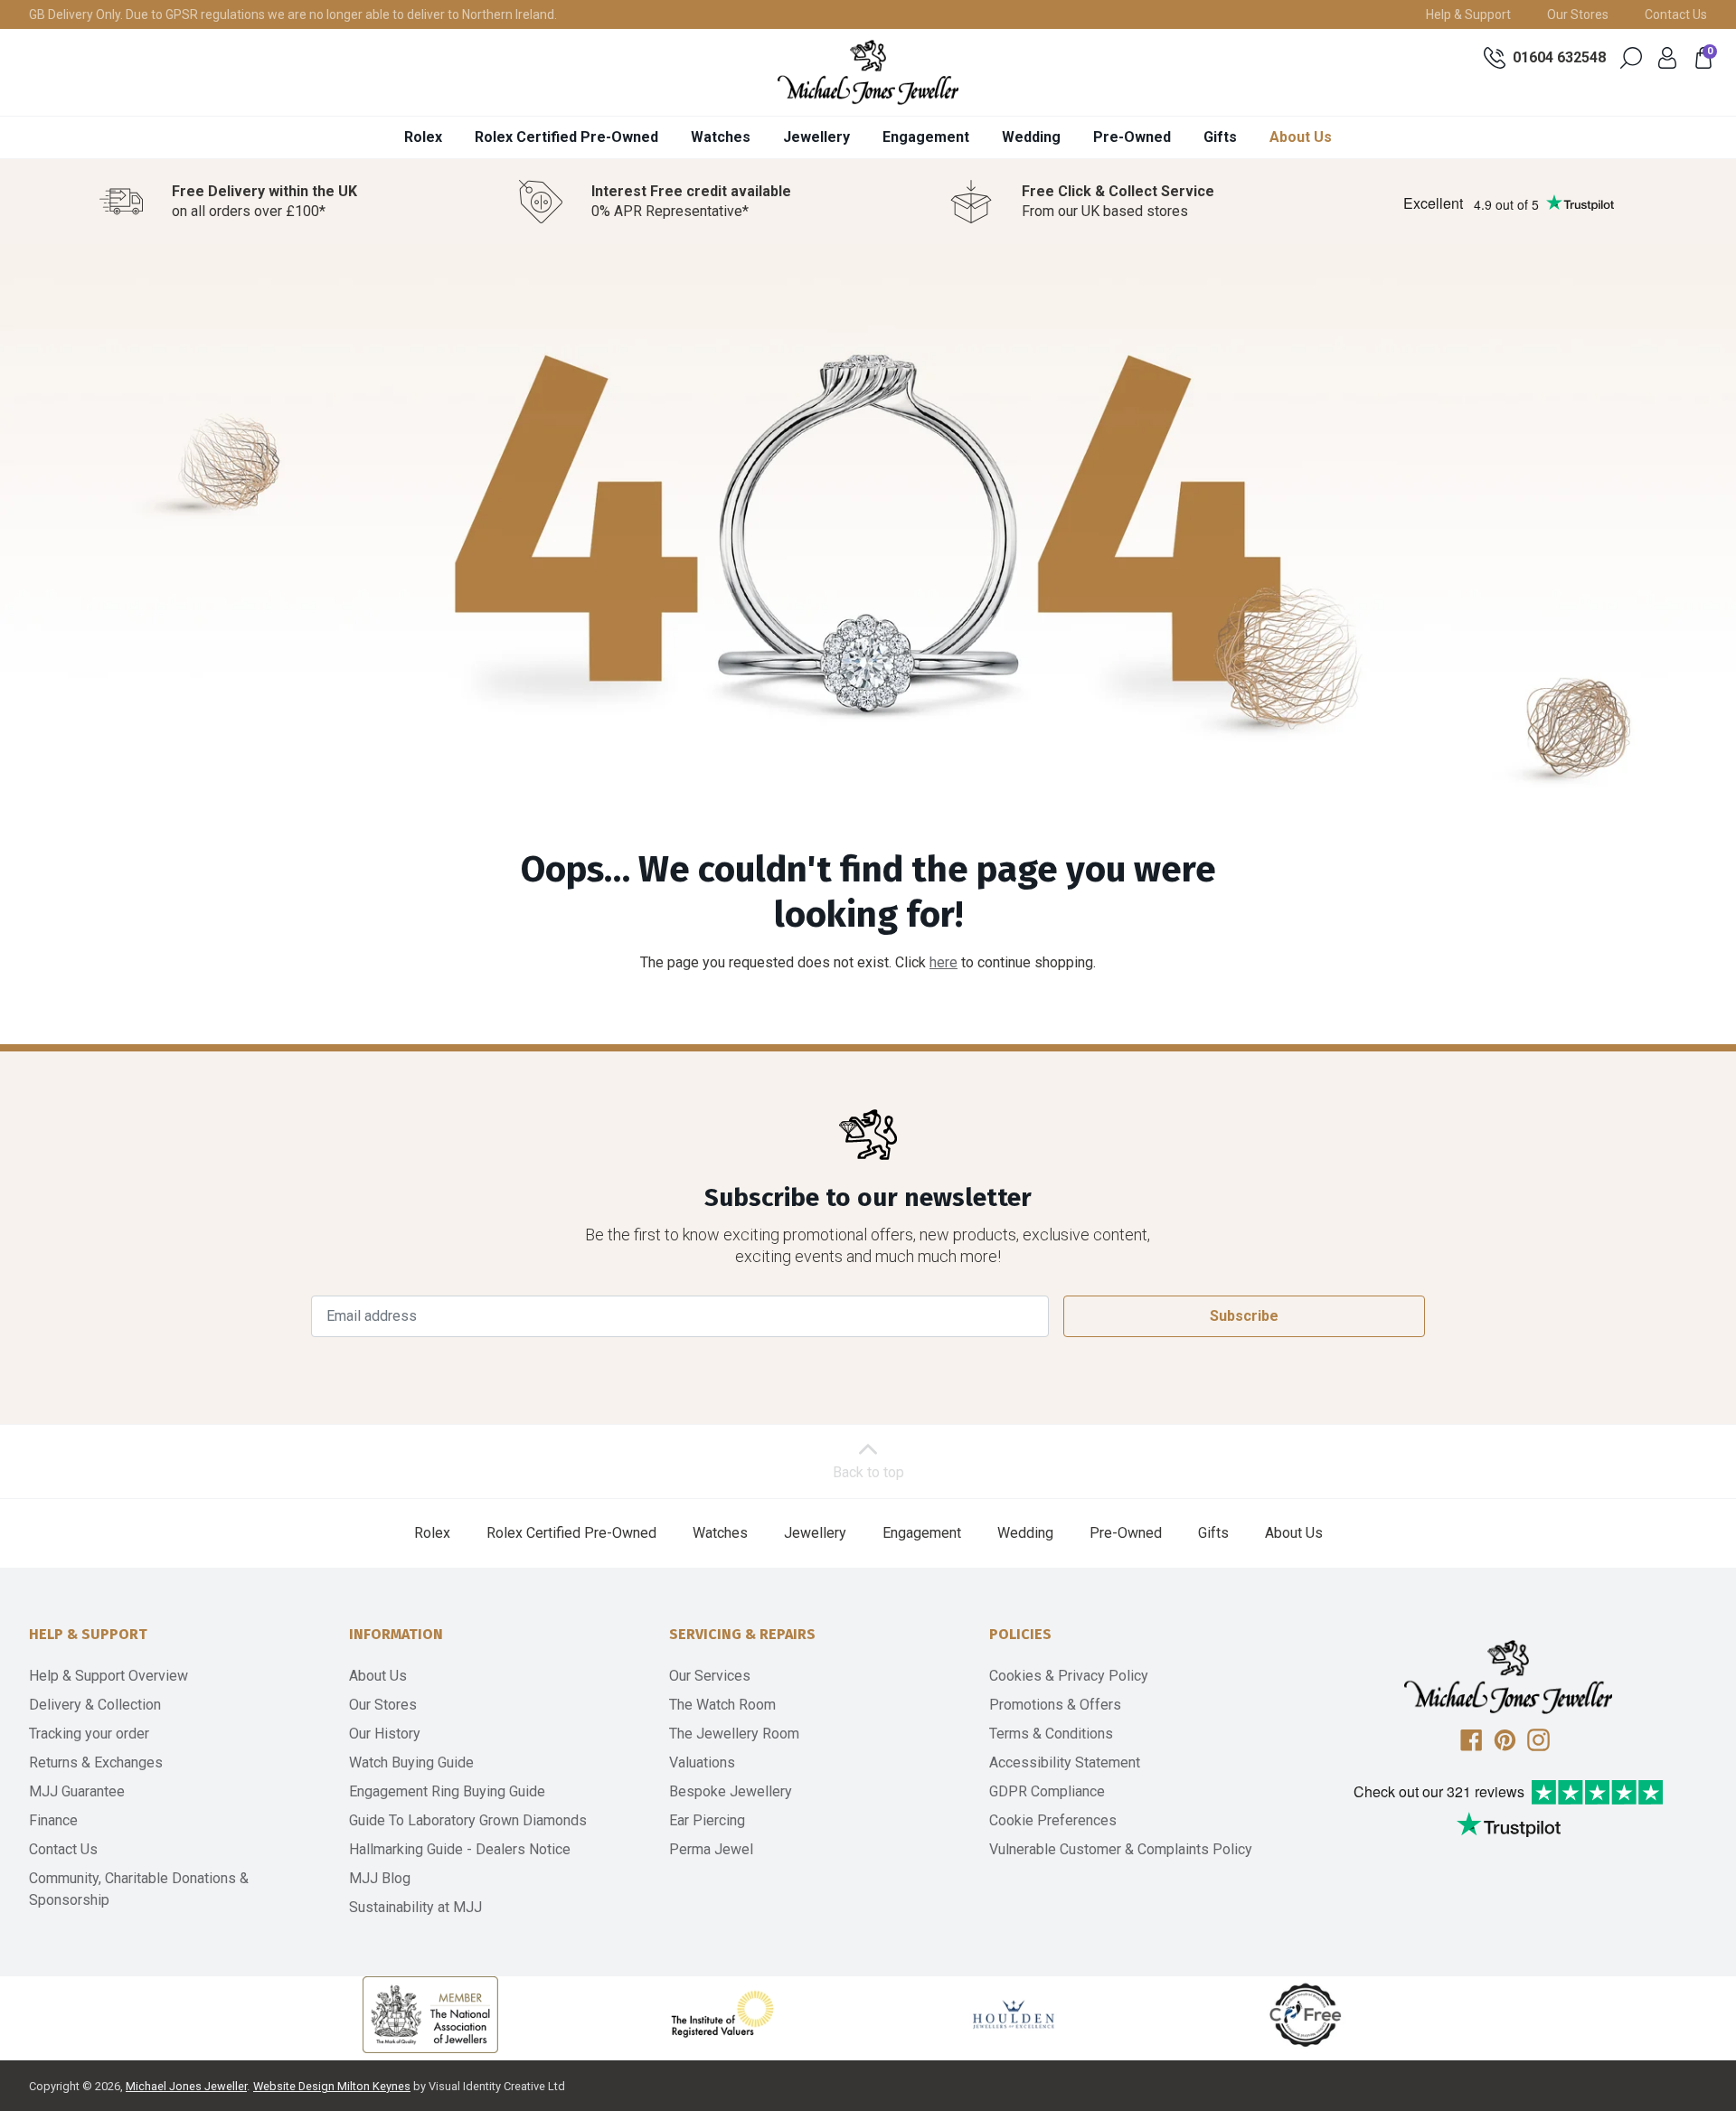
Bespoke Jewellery (731, 1791)
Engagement (926, 137)
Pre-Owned (1132, 137)
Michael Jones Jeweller (186, 2086)
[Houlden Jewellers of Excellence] (1014, 2014)
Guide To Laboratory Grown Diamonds (468, 1820)
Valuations (702, 1762)
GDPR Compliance (1047, 1791)
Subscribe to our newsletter (868, 1197)
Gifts (1220, 137)
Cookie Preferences (1053, 1820)
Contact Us (1676, 14)
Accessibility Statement (1065, 1762)
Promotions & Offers (1055, 1705)
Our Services (710, 1676)
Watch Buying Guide (411, 1762)
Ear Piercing (707, 1820)
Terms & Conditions (1051, 1734)
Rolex (423, 137)
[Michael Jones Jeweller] (868, 72)
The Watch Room (722, 1705)
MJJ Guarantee (77, 1791)
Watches (721, 137)
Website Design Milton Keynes (332, 2086)
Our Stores (1578, 14)
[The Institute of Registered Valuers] (722, 2014)
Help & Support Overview (108, 1676)
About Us (1301, 137)
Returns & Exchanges (96, 1762)
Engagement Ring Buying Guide (447, 1791)
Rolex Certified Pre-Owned (566, 137)
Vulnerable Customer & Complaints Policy (1121, 1849)
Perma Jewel (711, 1849)
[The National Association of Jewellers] (430, 2015)
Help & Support (1468, 14)
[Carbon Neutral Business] (1306, 2014)
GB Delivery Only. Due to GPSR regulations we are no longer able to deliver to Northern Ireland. (293, 14)
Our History (385, 1734)
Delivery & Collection (95, 1705)
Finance (53, 1820)
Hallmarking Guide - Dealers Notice (460, 1849)
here (943, 962)
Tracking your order (89, 1734)
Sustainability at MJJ (415, 1907)
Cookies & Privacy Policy (1069, 1676)
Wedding (1031, 137)
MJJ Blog (380, 1878)
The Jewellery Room (734, 1734)
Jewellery (816, 137)
